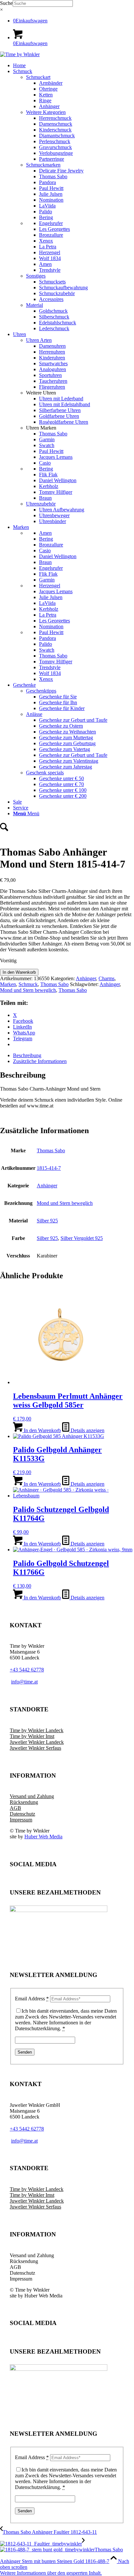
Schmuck (28, 984)
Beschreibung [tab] (27, 1055)
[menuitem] (74, 66)
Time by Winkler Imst (32, 1736)
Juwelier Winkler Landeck (37, 1742)
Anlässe (34, 714)
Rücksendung (24, 1802)
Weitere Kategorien (46, 112)
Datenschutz (22, 1814)
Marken (8, 984)
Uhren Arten (39, 340)
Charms (107, 978)
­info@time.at (24, 1682)
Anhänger (86, 978)
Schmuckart (38, 77)
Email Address (32, 1999)
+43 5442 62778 (27, 1670)
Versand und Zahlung (32, 1796)
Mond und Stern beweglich (28, 990)
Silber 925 (47, 1221)
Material (34, 305)
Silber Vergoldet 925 (82, 1238)
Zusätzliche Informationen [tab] (40, 1061)
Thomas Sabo (54, 984)
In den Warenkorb (19, 972)
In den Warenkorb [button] (42, 1430)
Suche (6, 3)
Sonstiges (36, 276)
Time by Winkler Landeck (37, 1730)
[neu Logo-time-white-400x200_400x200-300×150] (20, 54)
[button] (51, 2573)
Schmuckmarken (43, 165)
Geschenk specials (45, 773)
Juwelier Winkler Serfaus (35, 1748)
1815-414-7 (49, 1168)
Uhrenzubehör (41, 504)
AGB (15, 1808)
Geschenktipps (41, 691)
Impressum (21, 1820)
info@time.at (24, 2141)
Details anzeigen (87, 1430)
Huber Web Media (43, 1837)
